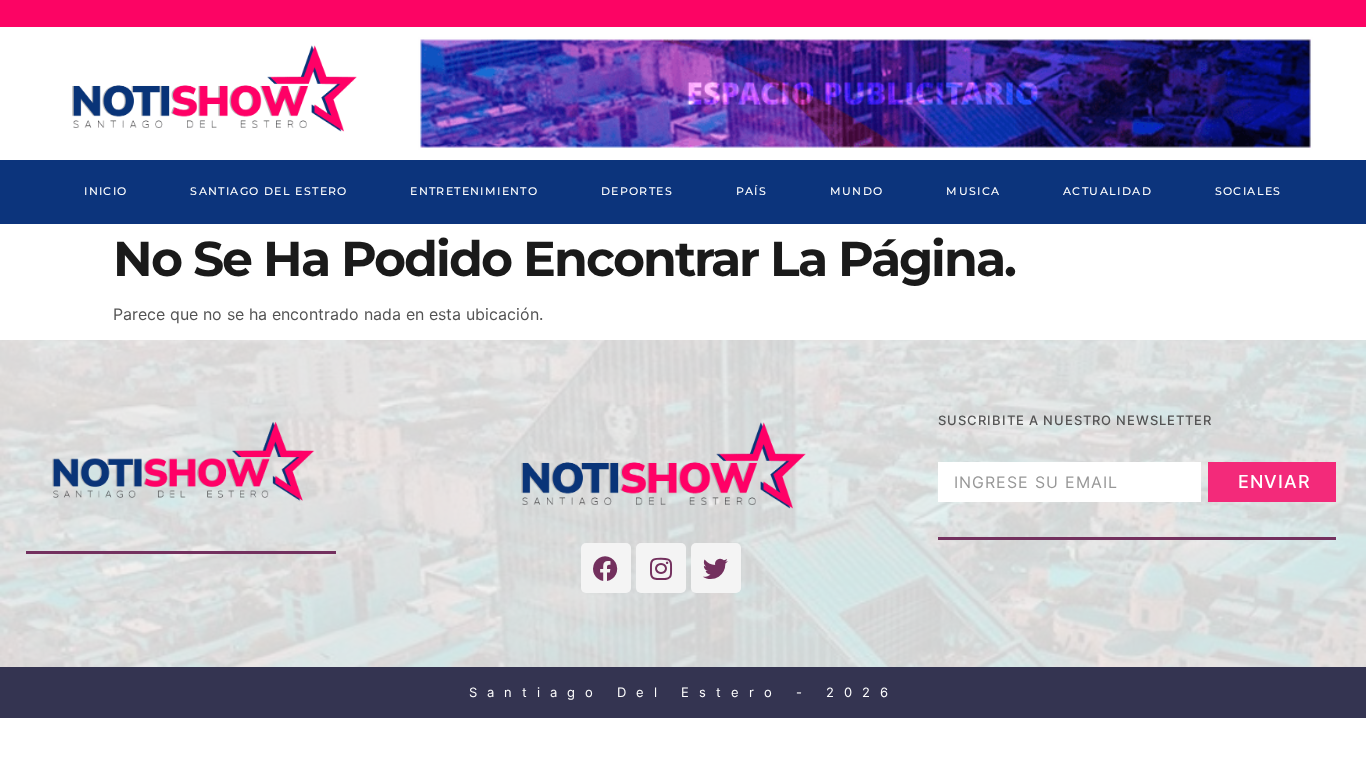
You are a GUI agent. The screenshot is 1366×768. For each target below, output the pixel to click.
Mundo (857, 191)
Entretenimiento (474, 191)
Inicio (105, 191)
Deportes (637, 191)
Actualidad (1107, 191)
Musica (973, 191)
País (752, 191)
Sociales (1248, 191)
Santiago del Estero (269, 191)
